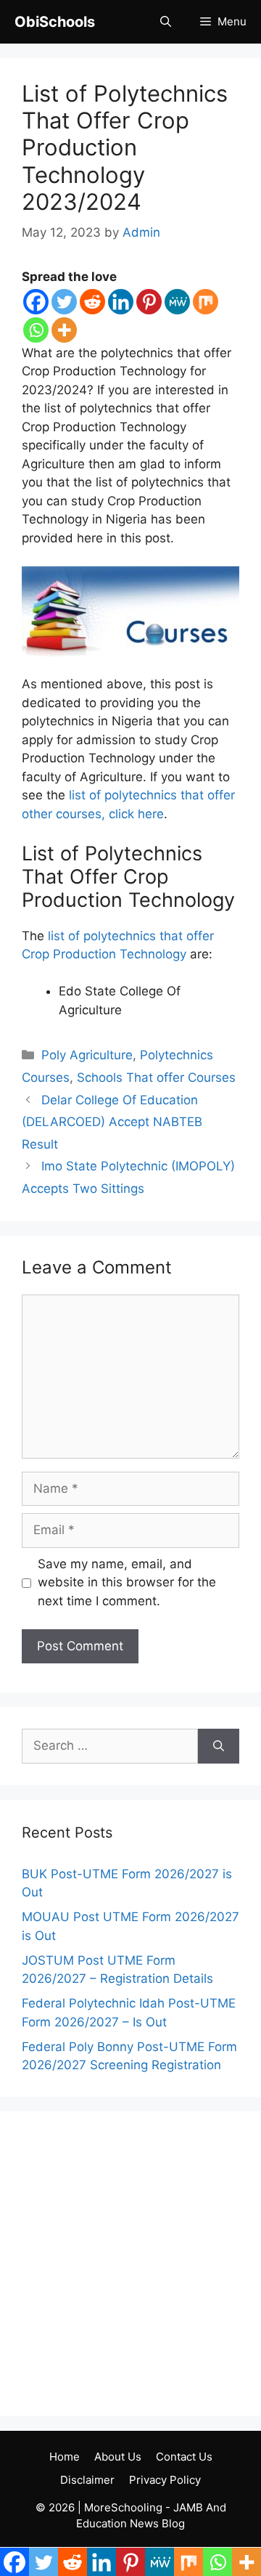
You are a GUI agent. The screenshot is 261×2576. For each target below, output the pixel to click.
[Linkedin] (121, 302)
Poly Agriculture (87, 1055)
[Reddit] (92, 302)
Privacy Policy (165, 2480)
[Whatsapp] (36, 330)
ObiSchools (55, 22)
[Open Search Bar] (166, 22)
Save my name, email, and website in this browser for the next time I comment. (127, 1582)
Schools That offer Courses (156, 1077)
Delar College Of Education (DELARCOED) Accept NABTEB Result (112, 1122)
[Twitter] (64, 302)
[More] (64, 330)
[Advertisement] (130, 2264)
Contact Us (184, 2457)
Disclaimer (87, 2480)
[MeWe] (177, 302)
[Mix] (206, 302)
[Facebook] (36, 302)
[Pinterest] (149, 302)
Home (65, 2457)
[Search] (219, 1746)
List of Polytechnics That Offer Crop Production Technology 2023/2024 (125, 147)
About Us (118, 2457)
